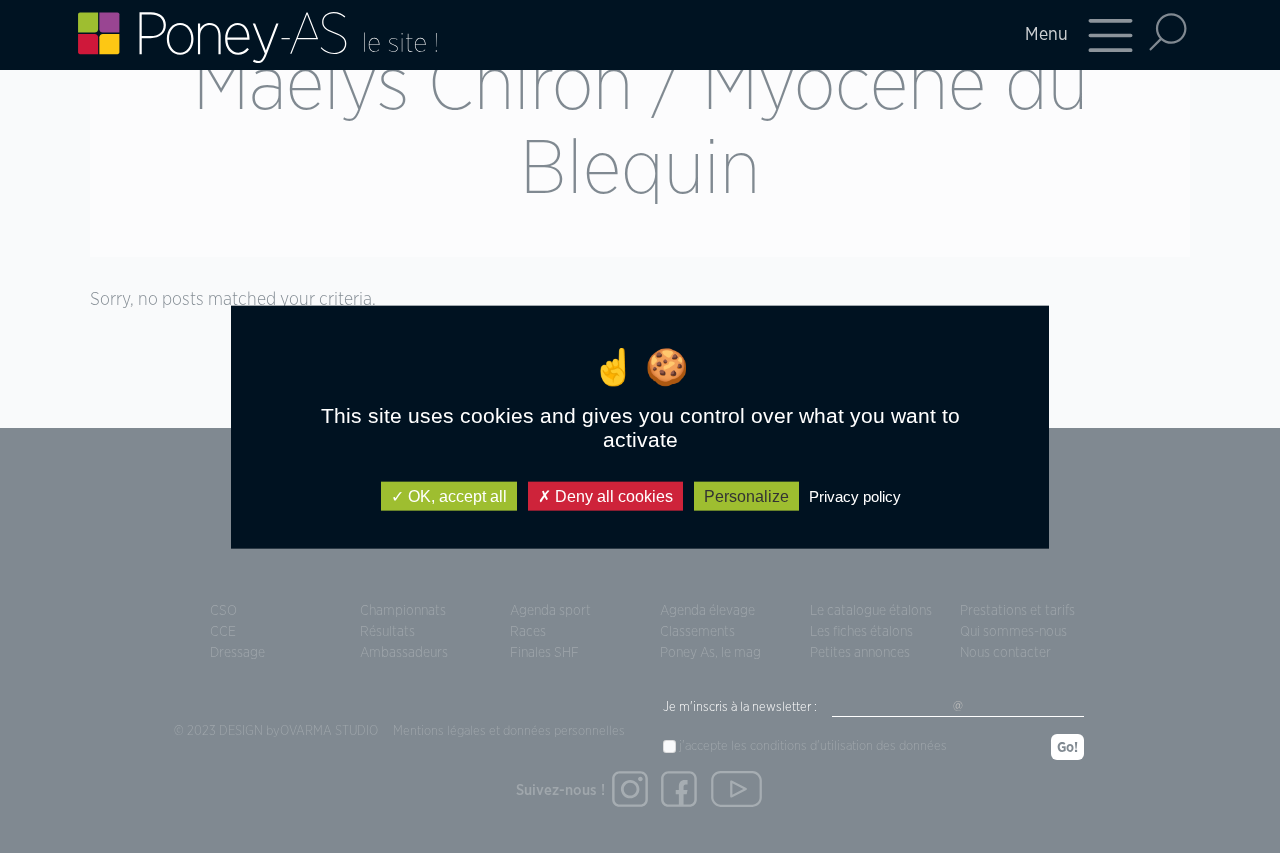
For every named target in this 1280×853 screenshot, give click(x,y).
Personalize (746, 495)
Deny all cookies (612, 495)
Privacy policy (855, 495)
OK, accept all (455, 495)
